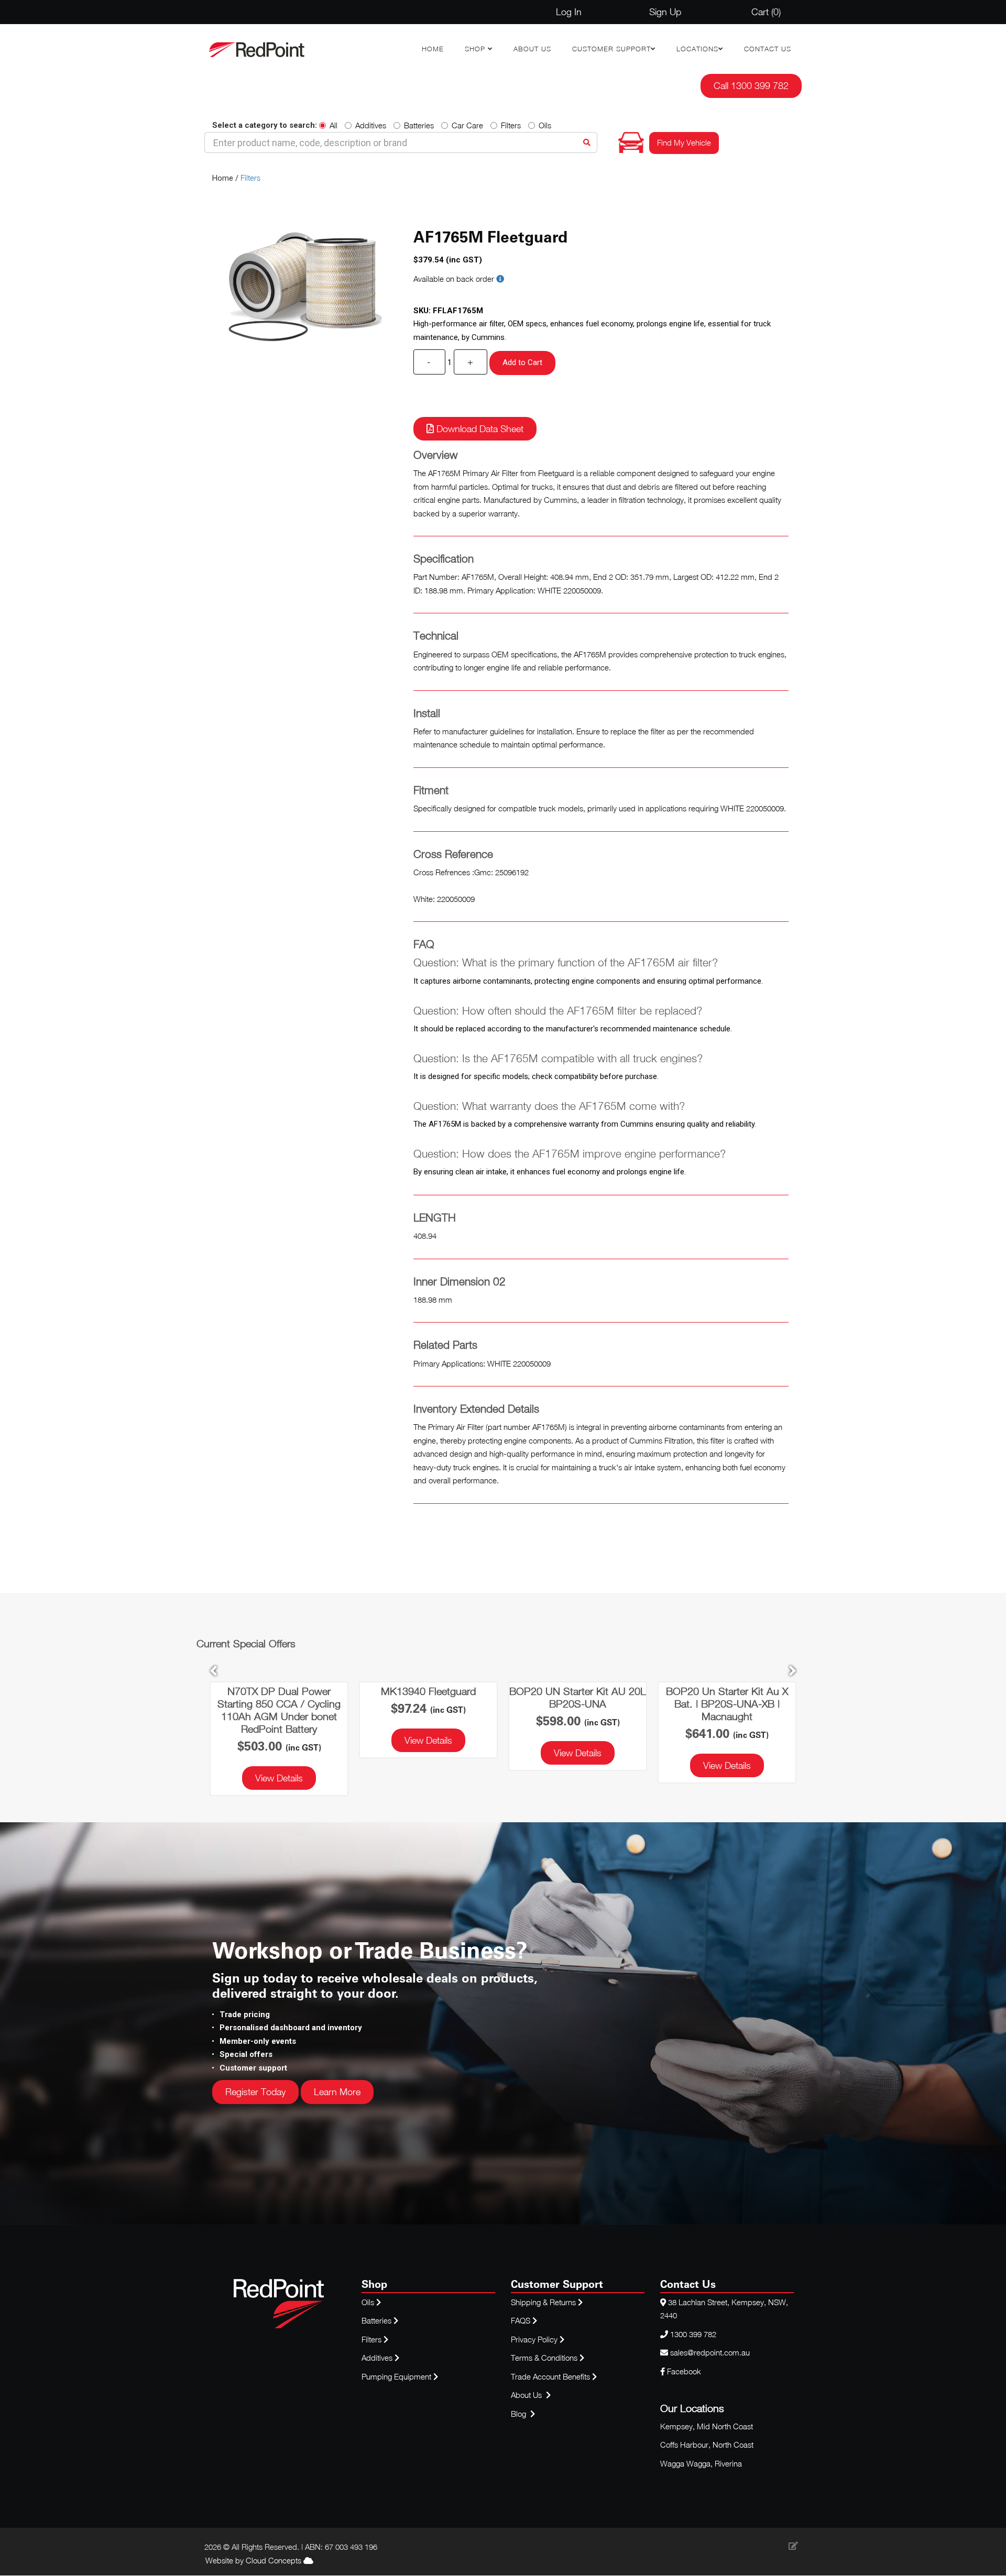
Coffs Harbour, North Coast (707, 2445)
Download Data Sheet (479, 429)
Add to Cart (522, 362)
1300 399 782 (693, 2334)
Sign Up (665, 12)
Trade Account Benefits (550, 2376)
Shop (476, 49)
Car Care (467, 125)
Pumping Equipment (396, 2376)
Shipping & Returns (544, 2302)
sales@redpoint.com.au (710, 2352)
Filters (511, 125)
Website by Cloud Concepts (254, 2560)
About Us (532, 49)
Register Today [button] (255, 2092)
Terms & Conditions (545, 2358)
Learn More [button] (337, 2092)
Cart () (766, 12)
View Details (279, 1778)
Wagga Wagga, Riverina (701, 2463)
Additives (371, 125)
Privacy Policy (535, 2339)
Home (433, 49)
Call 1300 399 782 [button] (751, 86)
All (333, 125)
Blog (520, 2414)
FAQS (522, 2320)
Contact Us (768, 49)
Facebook (683, 2371)
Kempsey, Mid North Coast (707, 2426)
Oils (545, 125)
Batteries (419, 125)
